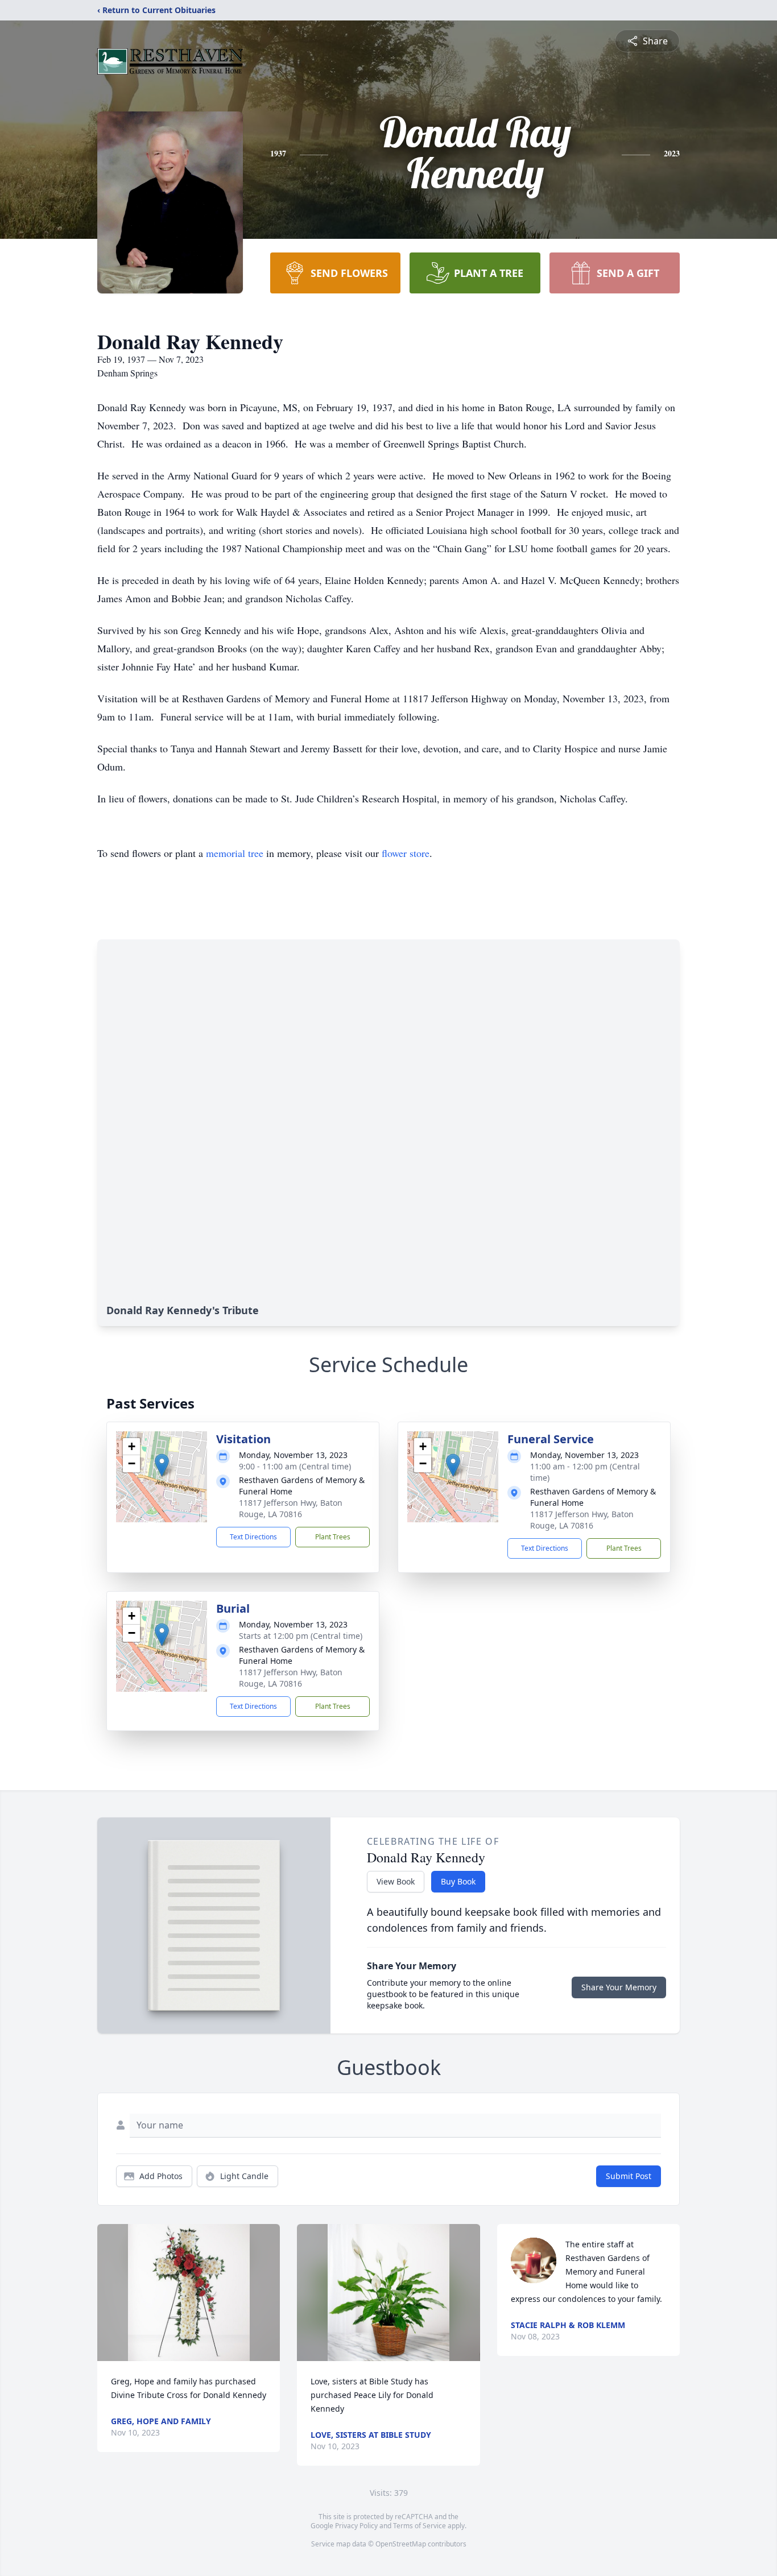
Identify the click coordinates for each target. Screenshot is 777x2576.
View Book (396, 1881)
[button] (162, 1465)
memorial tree (235, 853)
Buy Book (458, 1881)
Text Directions (253, 1537)
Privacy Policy (356, 2526)
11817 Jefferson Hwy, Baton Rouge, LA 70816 (291, 1508)
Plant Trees (333, 1537)
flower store (406, 853)
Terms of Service (420, 2526)
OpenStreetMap (401, 2544)
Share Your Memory (619, 1987)
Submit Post (629, 2176)
